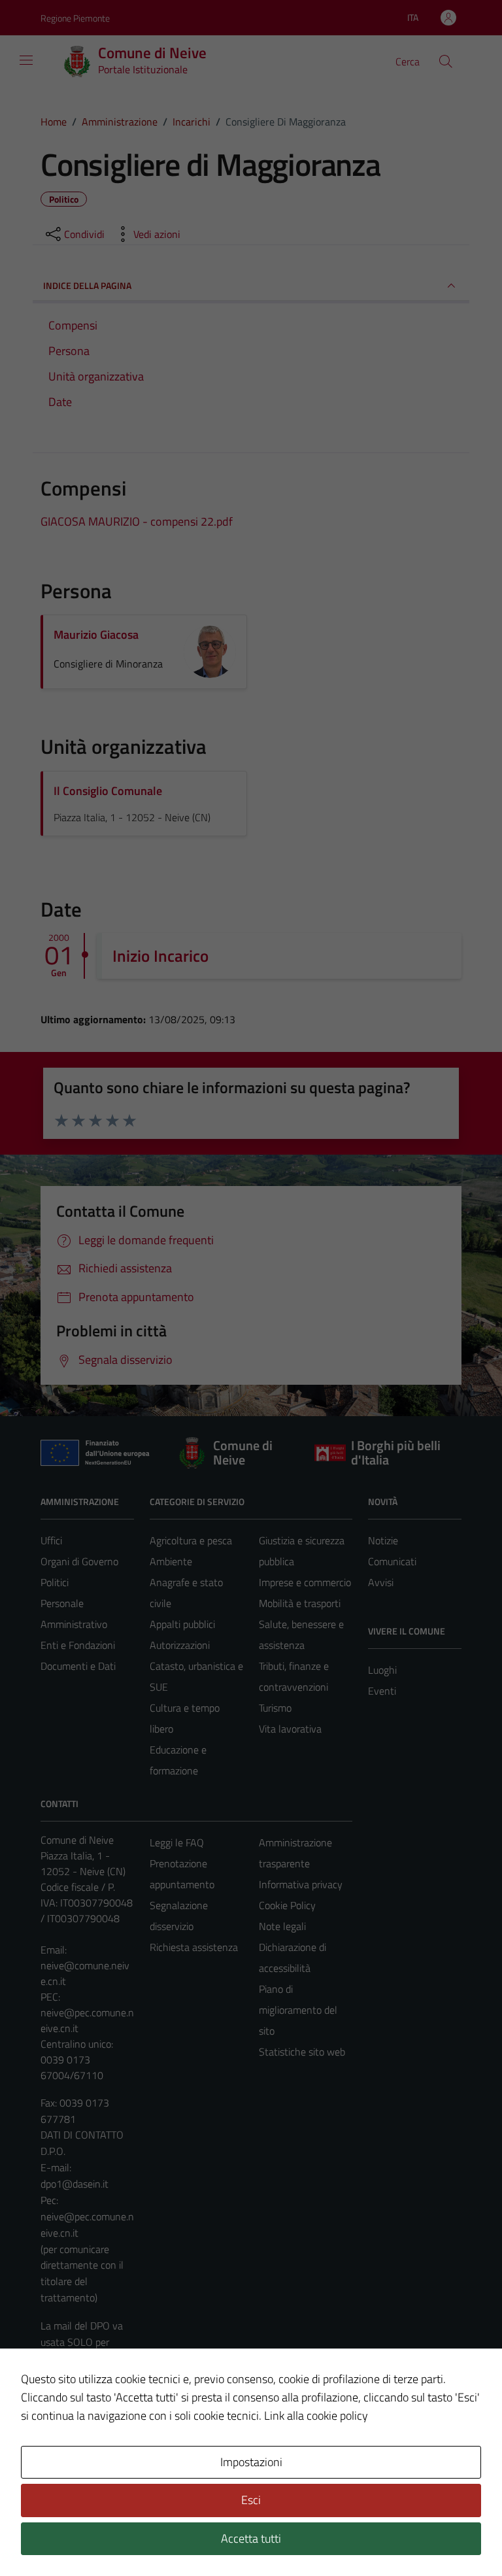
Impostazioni (251, 2462)
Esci (251, 2500)
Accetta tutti (251, 2538)
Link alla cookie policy (316, 2415)
